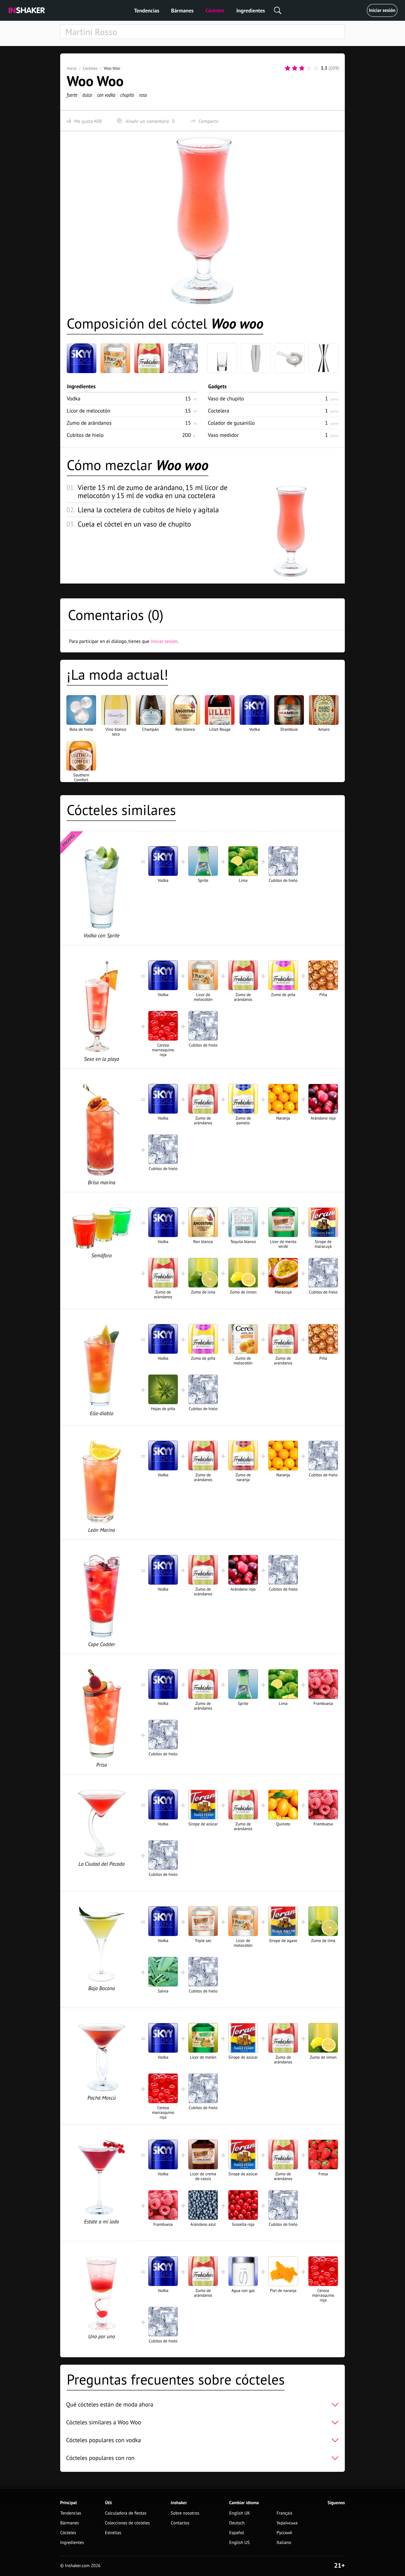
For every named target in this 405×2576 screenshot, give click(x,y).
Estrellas (113, 2533)
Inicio (72, 68)
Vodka (74, 398)
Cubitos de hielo (85, 435)
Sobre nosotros (185, 2513)
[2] (295, 68)
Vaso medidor (223, 435)
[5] (316, 68)
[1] (288, 68)
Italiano (284, 2543)
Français (284, 2513)
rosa (143, 95)
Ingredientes (251, 11)
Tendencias (147, 11)
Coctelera (219, 411)
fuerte (72, 95)
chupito (127, 95)
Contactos (180, 2523)
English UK (240, 2513)
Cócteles (215, 11)
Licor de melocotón (89, 411)
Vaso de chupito (226, 398)
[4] (309, 68)
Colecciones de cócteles (127, 2523)
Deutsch (237, 2523)
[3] (302, 68)
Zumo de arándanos (89, 423)
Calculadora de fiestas (126, 2513)
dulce (87, 95)
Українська (287, 2523)
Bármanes (182, 11)
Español (237, 2533)
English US (239, 2543)
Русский (284, 2533)
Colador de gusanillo (231, 423)
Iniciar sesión (382, 10)
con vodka (106, 95)
